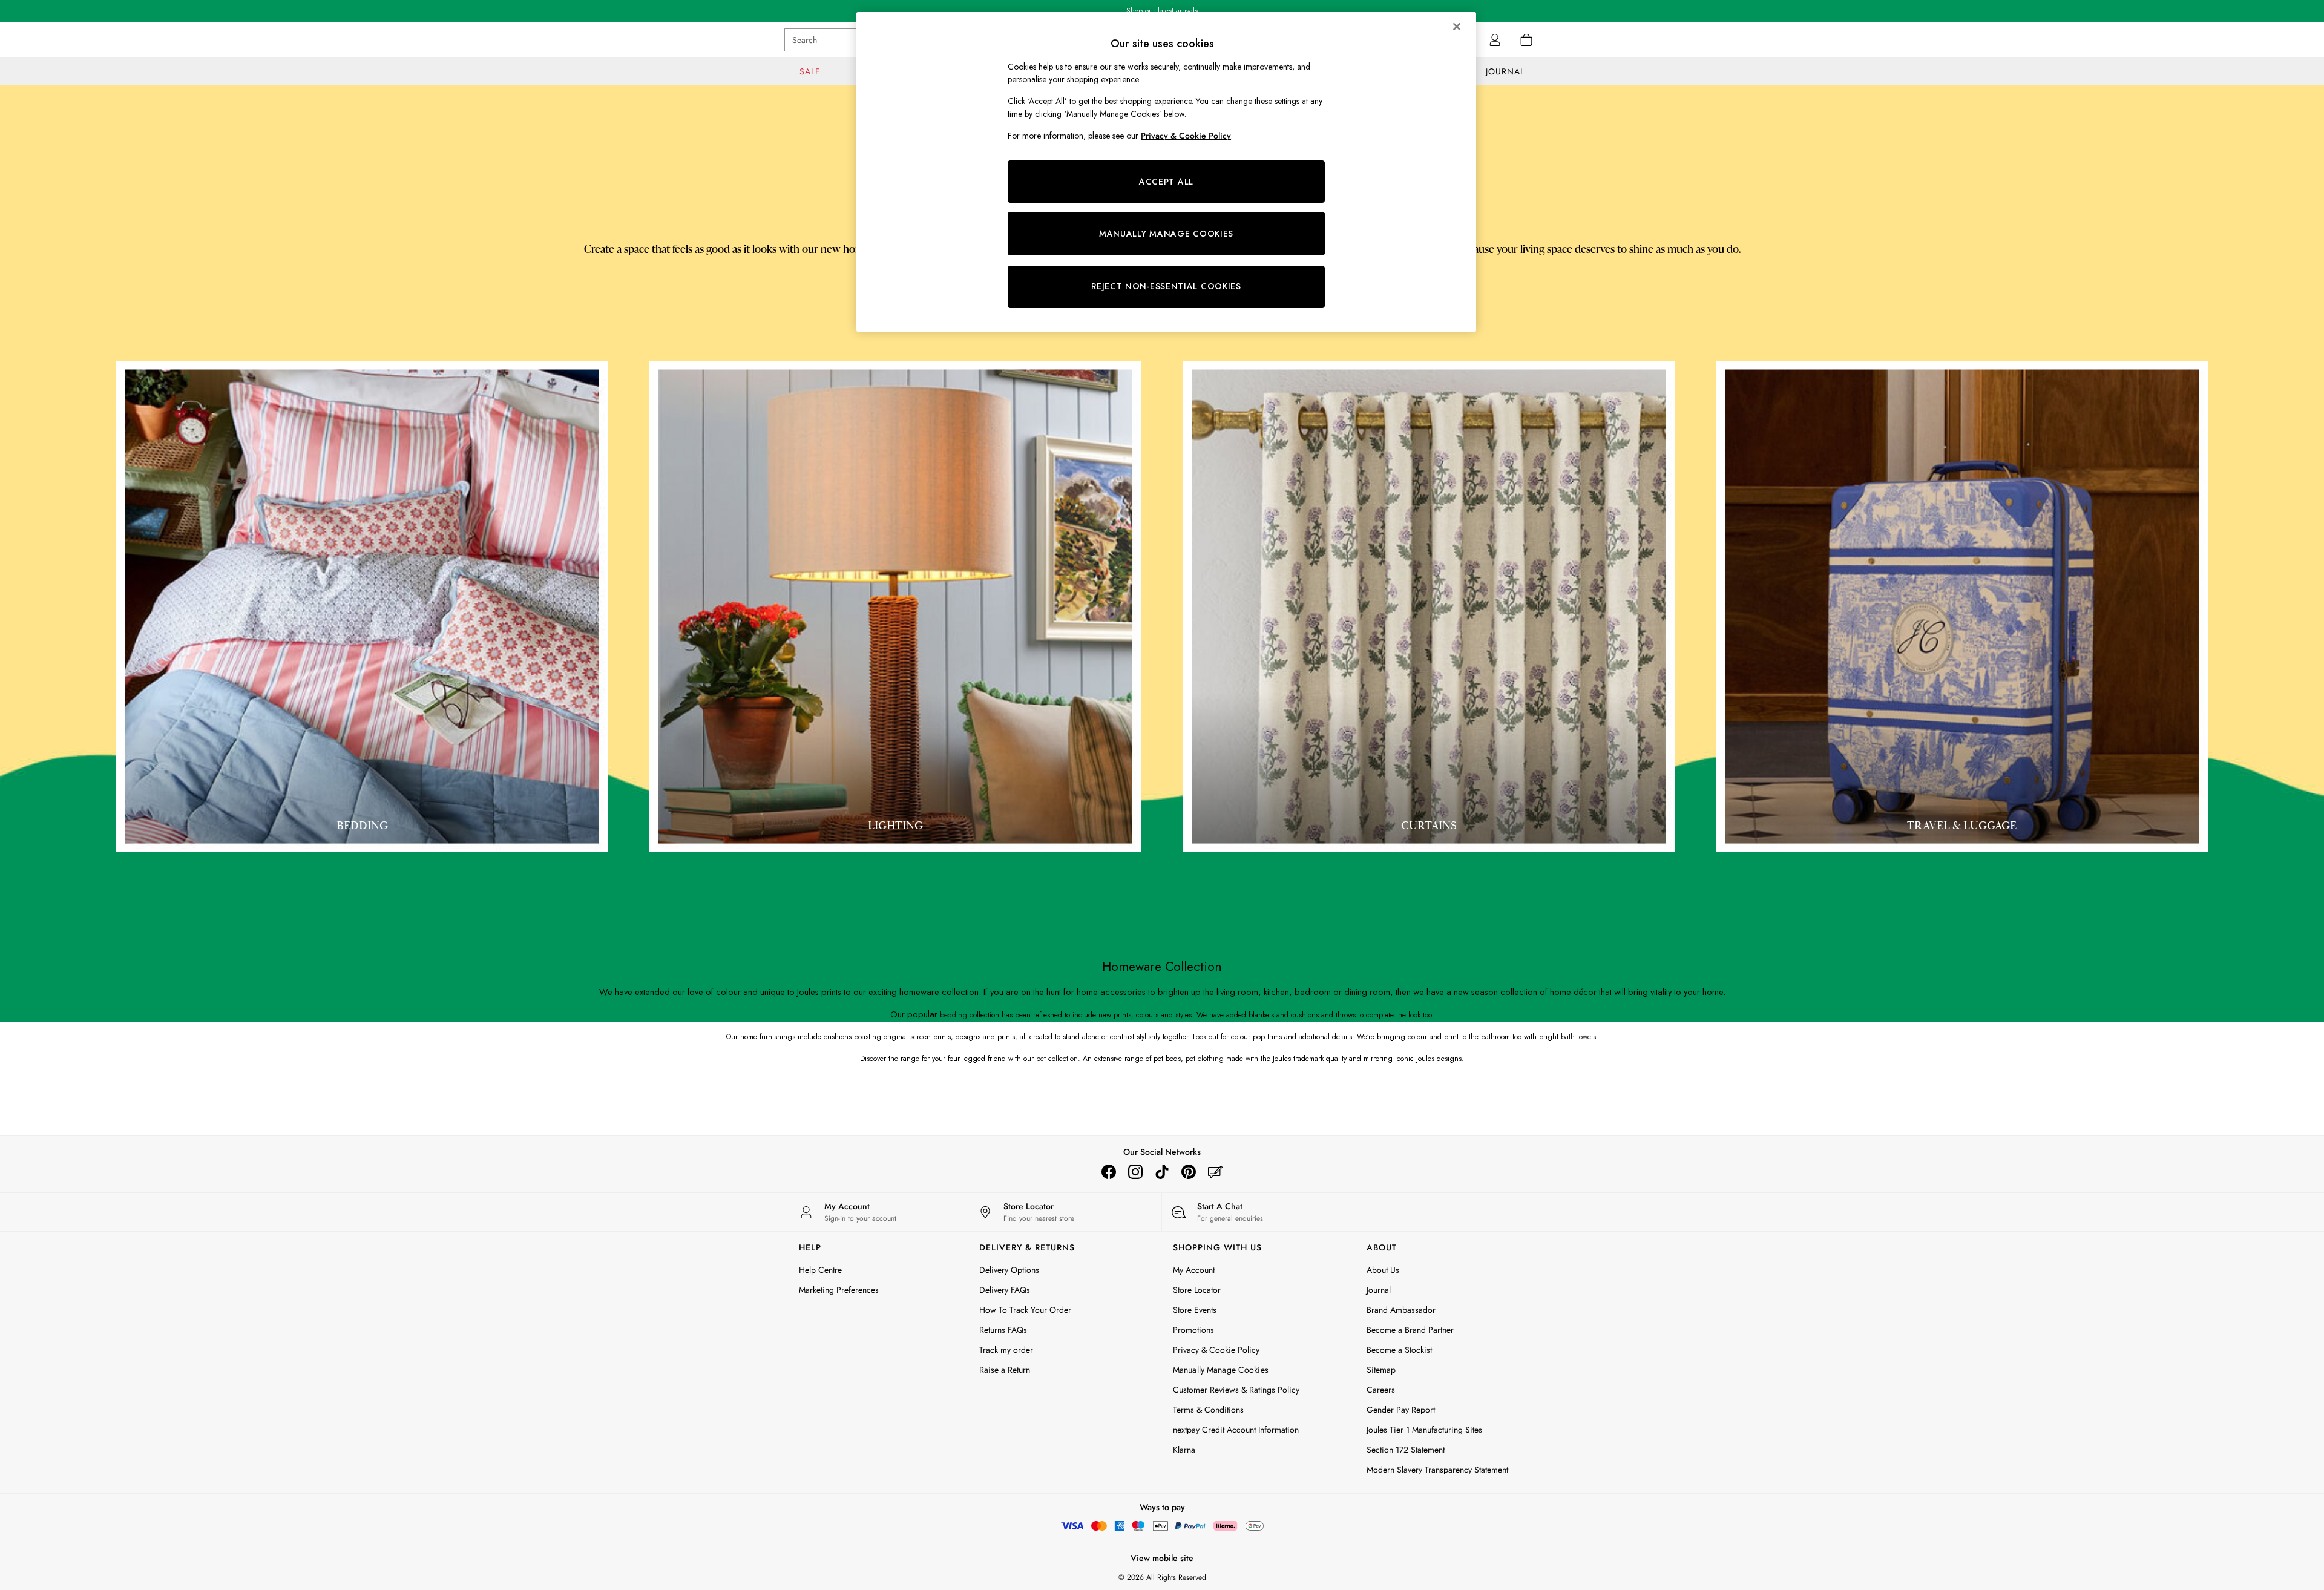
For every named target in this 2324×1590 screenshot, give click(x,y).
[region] (1166, 172)
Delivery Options (1009, 1270)
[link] (1495, 40)
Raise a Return (1005, 1370)
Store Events (1195, 1310)
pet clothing (1205, 1059)
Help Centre (820, 1270)
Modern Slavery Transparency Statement (1437, 1470)
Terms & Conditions (1208, 1410)
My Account (1194, 1270)
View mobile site (1162, 1558)
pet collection (1057, 1059)
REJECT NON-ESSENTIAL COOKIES (1166, 286)
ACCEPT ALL (1166, 182)
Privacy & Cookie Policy (1216, 1350)
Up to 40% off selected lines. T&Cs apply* (1162, 11)
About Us (1383, 1270)
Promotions (1193, 1330)
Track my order (1006, 1350)
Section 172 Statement (1406, 1450)
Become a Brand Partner (1410, 1330)
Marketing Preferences (839, 1290)
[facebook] (1109, 1172)
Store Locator (1197, 1290)
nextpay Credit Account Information (1236, 1430)
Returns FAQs (1003, 1330)
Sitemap (1381, 1370)
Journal (1379, 1290)
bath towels (1578, 1037)
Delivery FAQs (1005, 1290)
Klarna (1184, 1450)
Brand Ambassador (1401, 1310)
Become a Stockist (1399, 1350)
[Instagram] (1135, 1172)
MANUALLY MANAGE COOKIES (1166, 234)
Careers (1381, 1390)
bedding (954, 1015)
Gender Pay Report (1401, 1410)
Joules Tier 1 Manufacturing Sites (1424, 1430)
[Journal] (1215, 1172)
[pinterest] (1189, 1172)
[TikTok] (1162, 1172)
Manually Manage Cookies (1221, 1370)
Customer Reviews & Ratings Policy (1236, 1390)
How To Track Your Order (1025, 1310)
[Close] (1457, 27)
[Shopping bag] (1526, 40)
